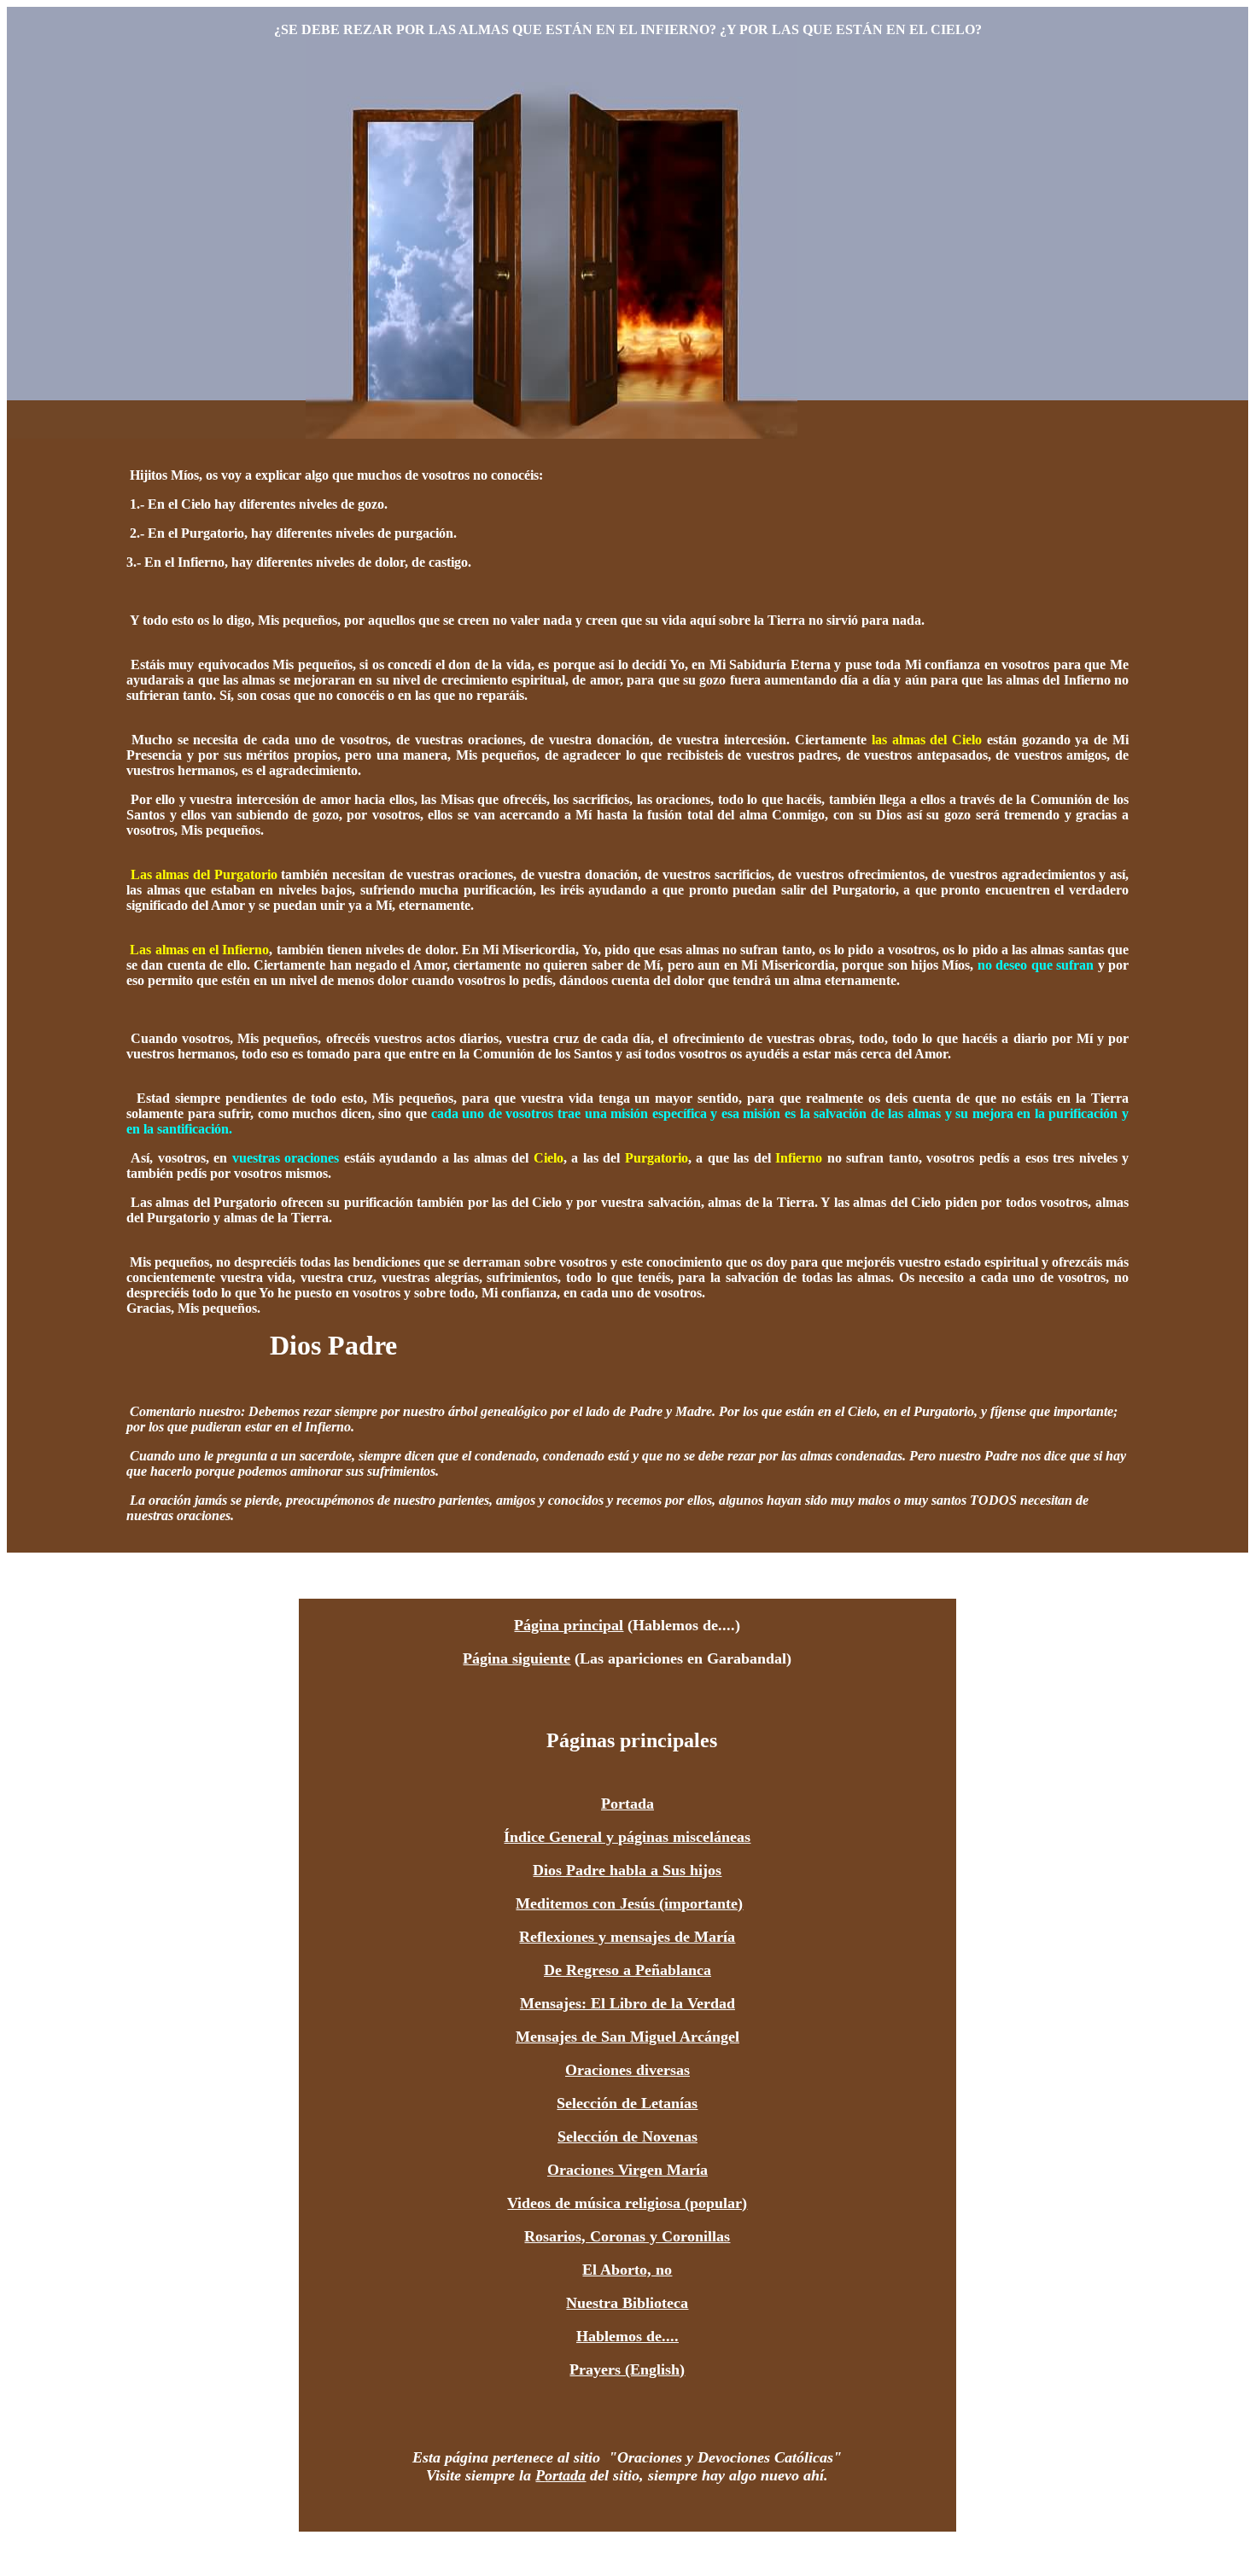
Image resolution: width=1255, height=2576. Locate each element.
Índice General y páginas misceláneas (627, 1837)
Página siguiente (517, 1658)
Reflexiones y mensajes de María (627, 1937)
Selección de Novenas (627, 2136)
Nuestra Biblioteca (627, 2303)
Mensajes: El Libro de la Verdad (627, 2003)
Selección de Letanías (627, 2103)
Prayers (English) (627, 2369)
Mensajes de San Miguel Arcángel (627, 2037)
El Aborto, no (627, 2270)
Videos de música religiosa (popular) (627, 2203)
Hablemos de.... (627, 2336)
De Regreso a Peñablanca (627, 1970)
